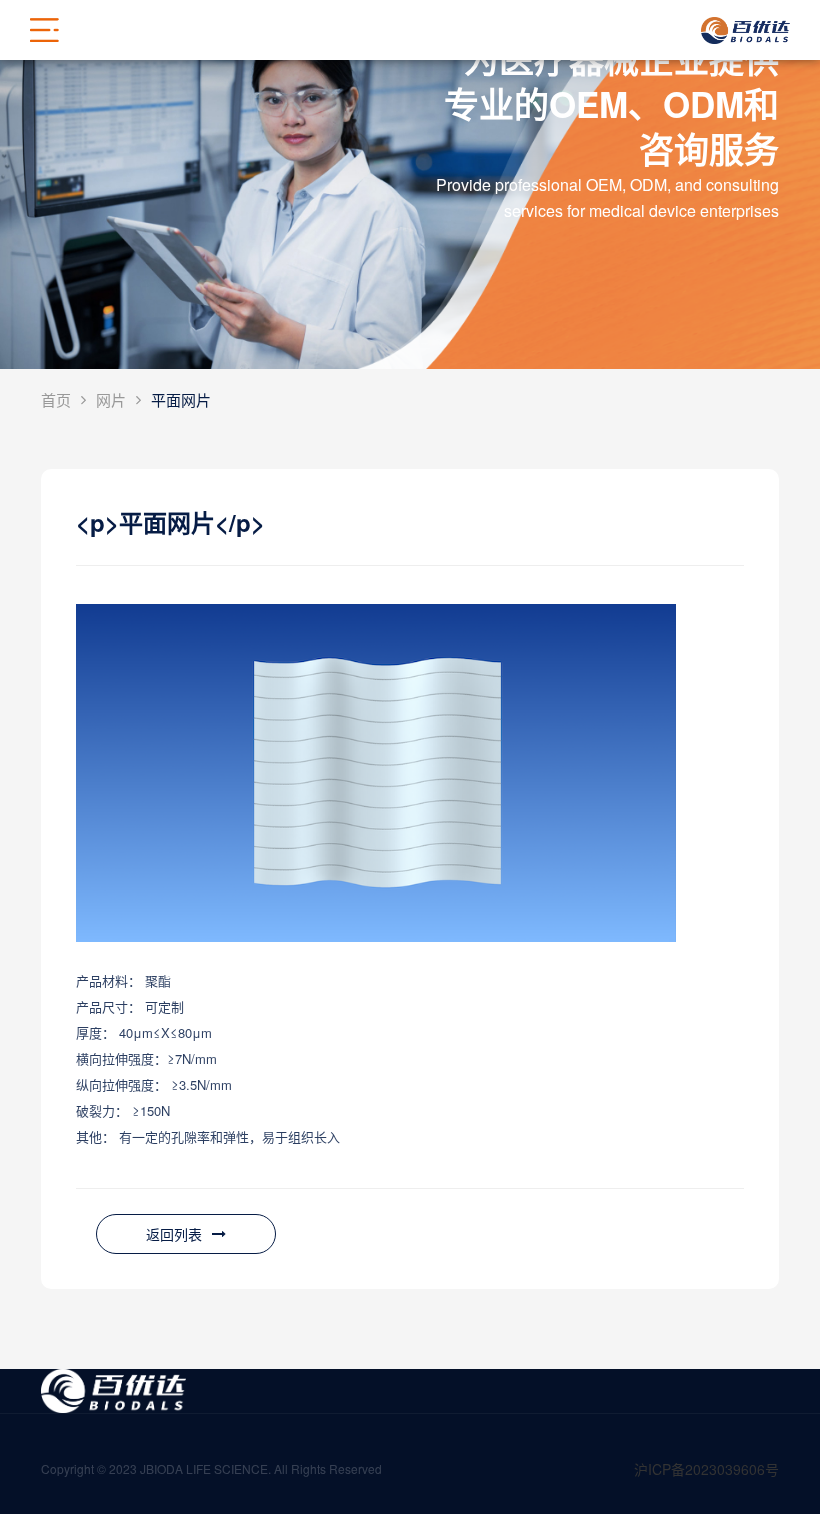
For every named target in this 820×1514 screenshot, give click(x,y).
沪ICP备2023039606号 (706, 1469)
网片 (111, 399)
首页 (56, 399)
